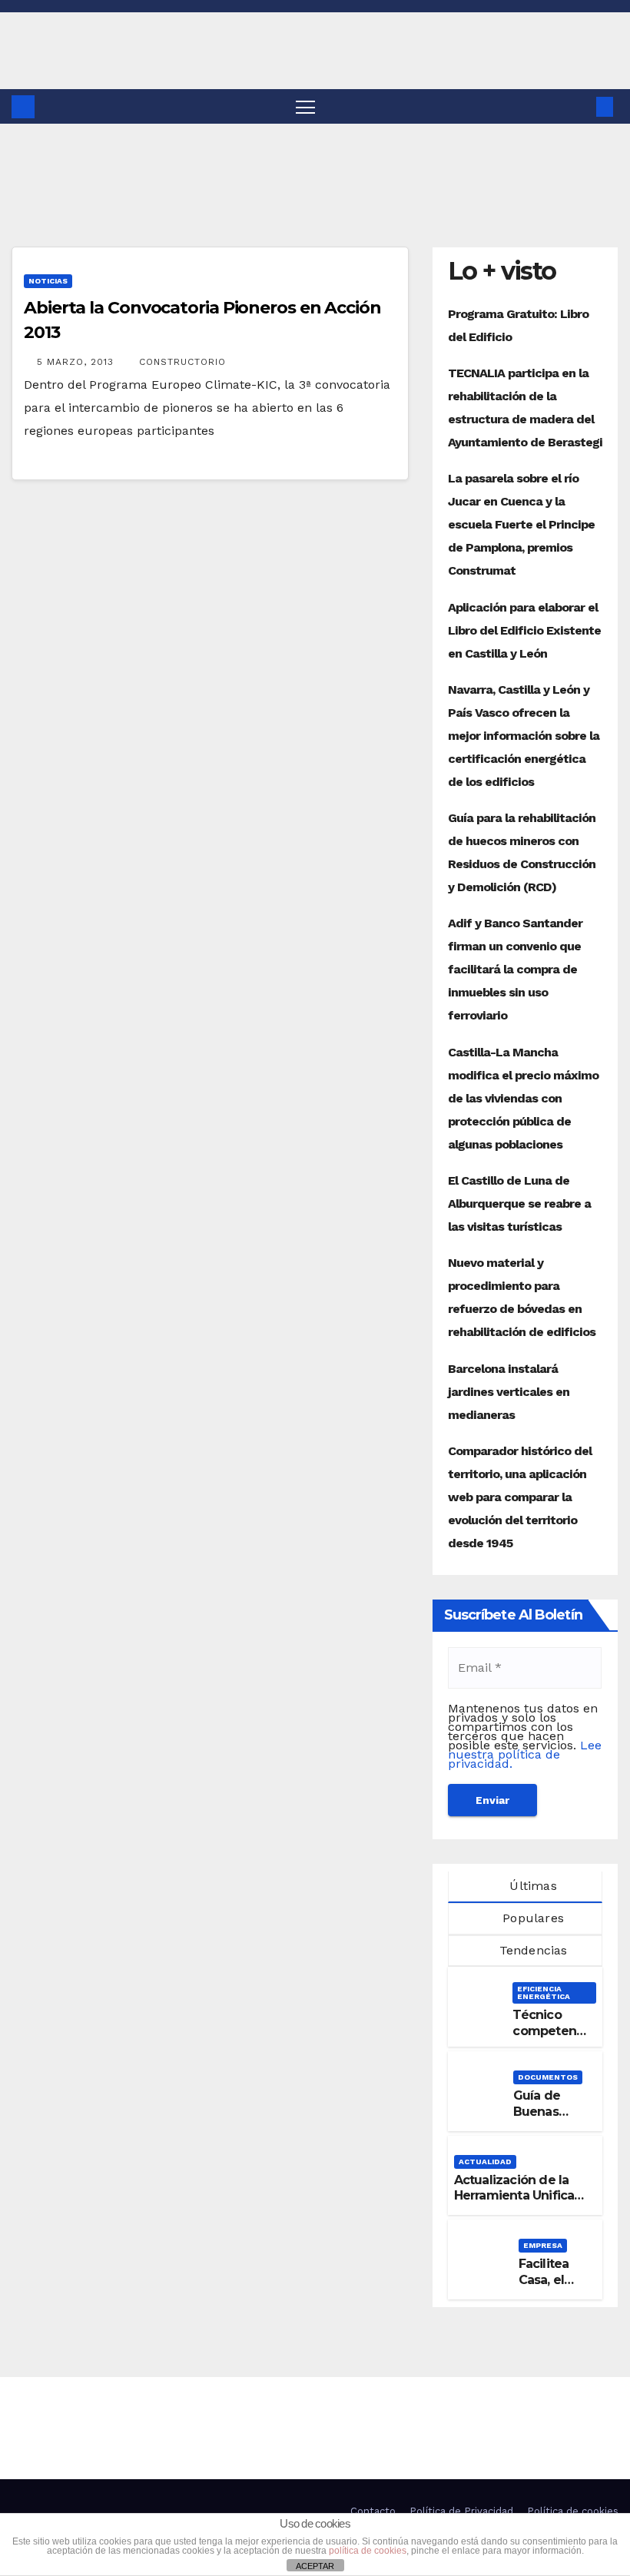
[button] (580, 106)
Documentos (548, 2077)
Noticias (48, 281)
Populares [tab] (531, 1918)
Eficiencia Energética (544, 1993)
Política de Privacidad (461, 2511)
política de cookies (368, 2551)
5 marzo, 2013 (77, 362)
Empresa (543, 2245)
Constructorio (182, 362)
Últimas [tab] (531, 1886)
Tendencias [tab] (531, 1950)
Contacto (373, 2511)
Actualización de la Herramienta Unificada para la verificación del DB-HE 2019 (522, 2204)
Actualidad (485, 2162)
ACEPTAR (315, 2566)
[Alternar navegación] (305, 106)
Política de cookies (573, 2511)
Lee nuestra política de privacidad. (525, 1754)
